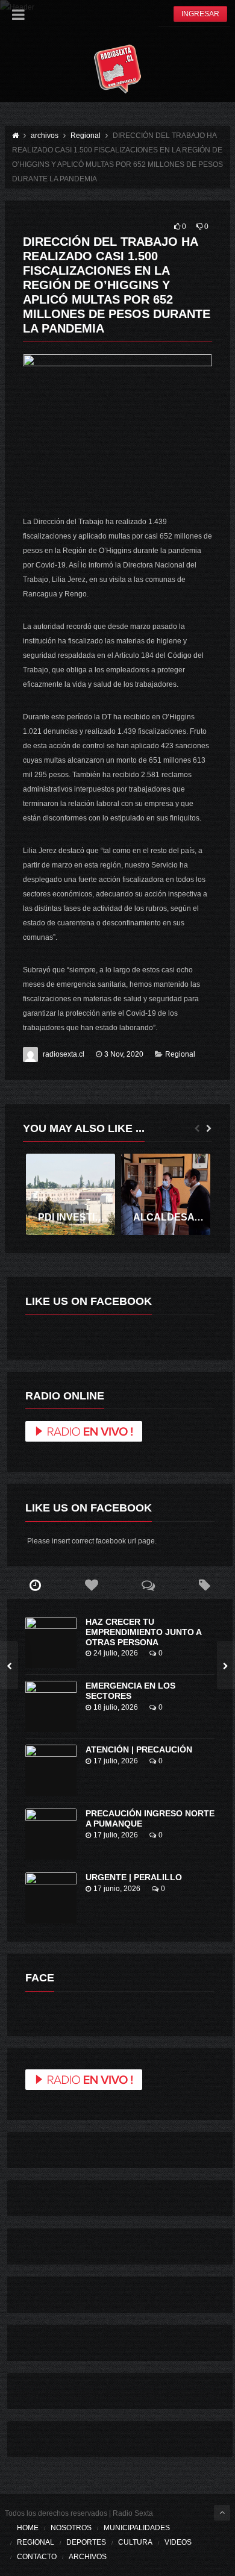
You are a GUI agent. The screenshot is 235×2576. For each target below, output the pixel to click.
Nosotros (71, 2528)
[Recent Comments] (148, 1586)
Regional (180, 1054)
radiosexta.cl (64, 1054)
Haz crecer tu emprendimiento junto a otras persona (143, 1632)
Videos (178, 2542)
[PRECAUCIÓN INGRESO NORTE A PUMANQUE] (51, 1834)
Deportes (86, 2542)
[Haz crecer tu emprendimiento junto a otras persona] (51, 1643)
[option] (70, 1194)
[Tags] (204, 1586)
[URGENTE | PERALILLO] (51, 1898)
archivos (88, 2557)
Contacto (37, 2557)
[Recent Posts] (36, 1586)
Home (28, 2528)
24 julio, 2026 (116, 1653)
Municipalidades (137, 2528)
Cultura (135, 2542)
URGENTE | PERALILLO (134, 1877)
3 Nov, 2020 (124, 1054)
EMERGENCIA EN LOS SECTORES (130, 1691)
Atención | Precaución (139, 1749)
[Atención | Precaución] (51, 1770)
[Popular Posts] (92, 1586)
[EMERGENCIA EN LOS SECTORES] (51, 1706)
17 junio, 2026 (117, 1889)
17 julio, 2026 (116, 1761)
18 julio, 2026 (116, 1707)
